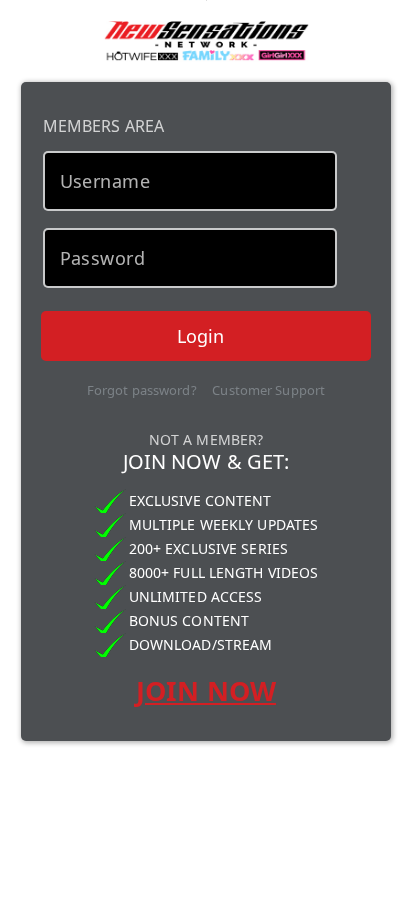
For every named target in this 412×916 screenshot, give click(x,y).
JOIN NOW (206, 690)
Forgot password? (142, 390)
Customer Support (268, 390)
